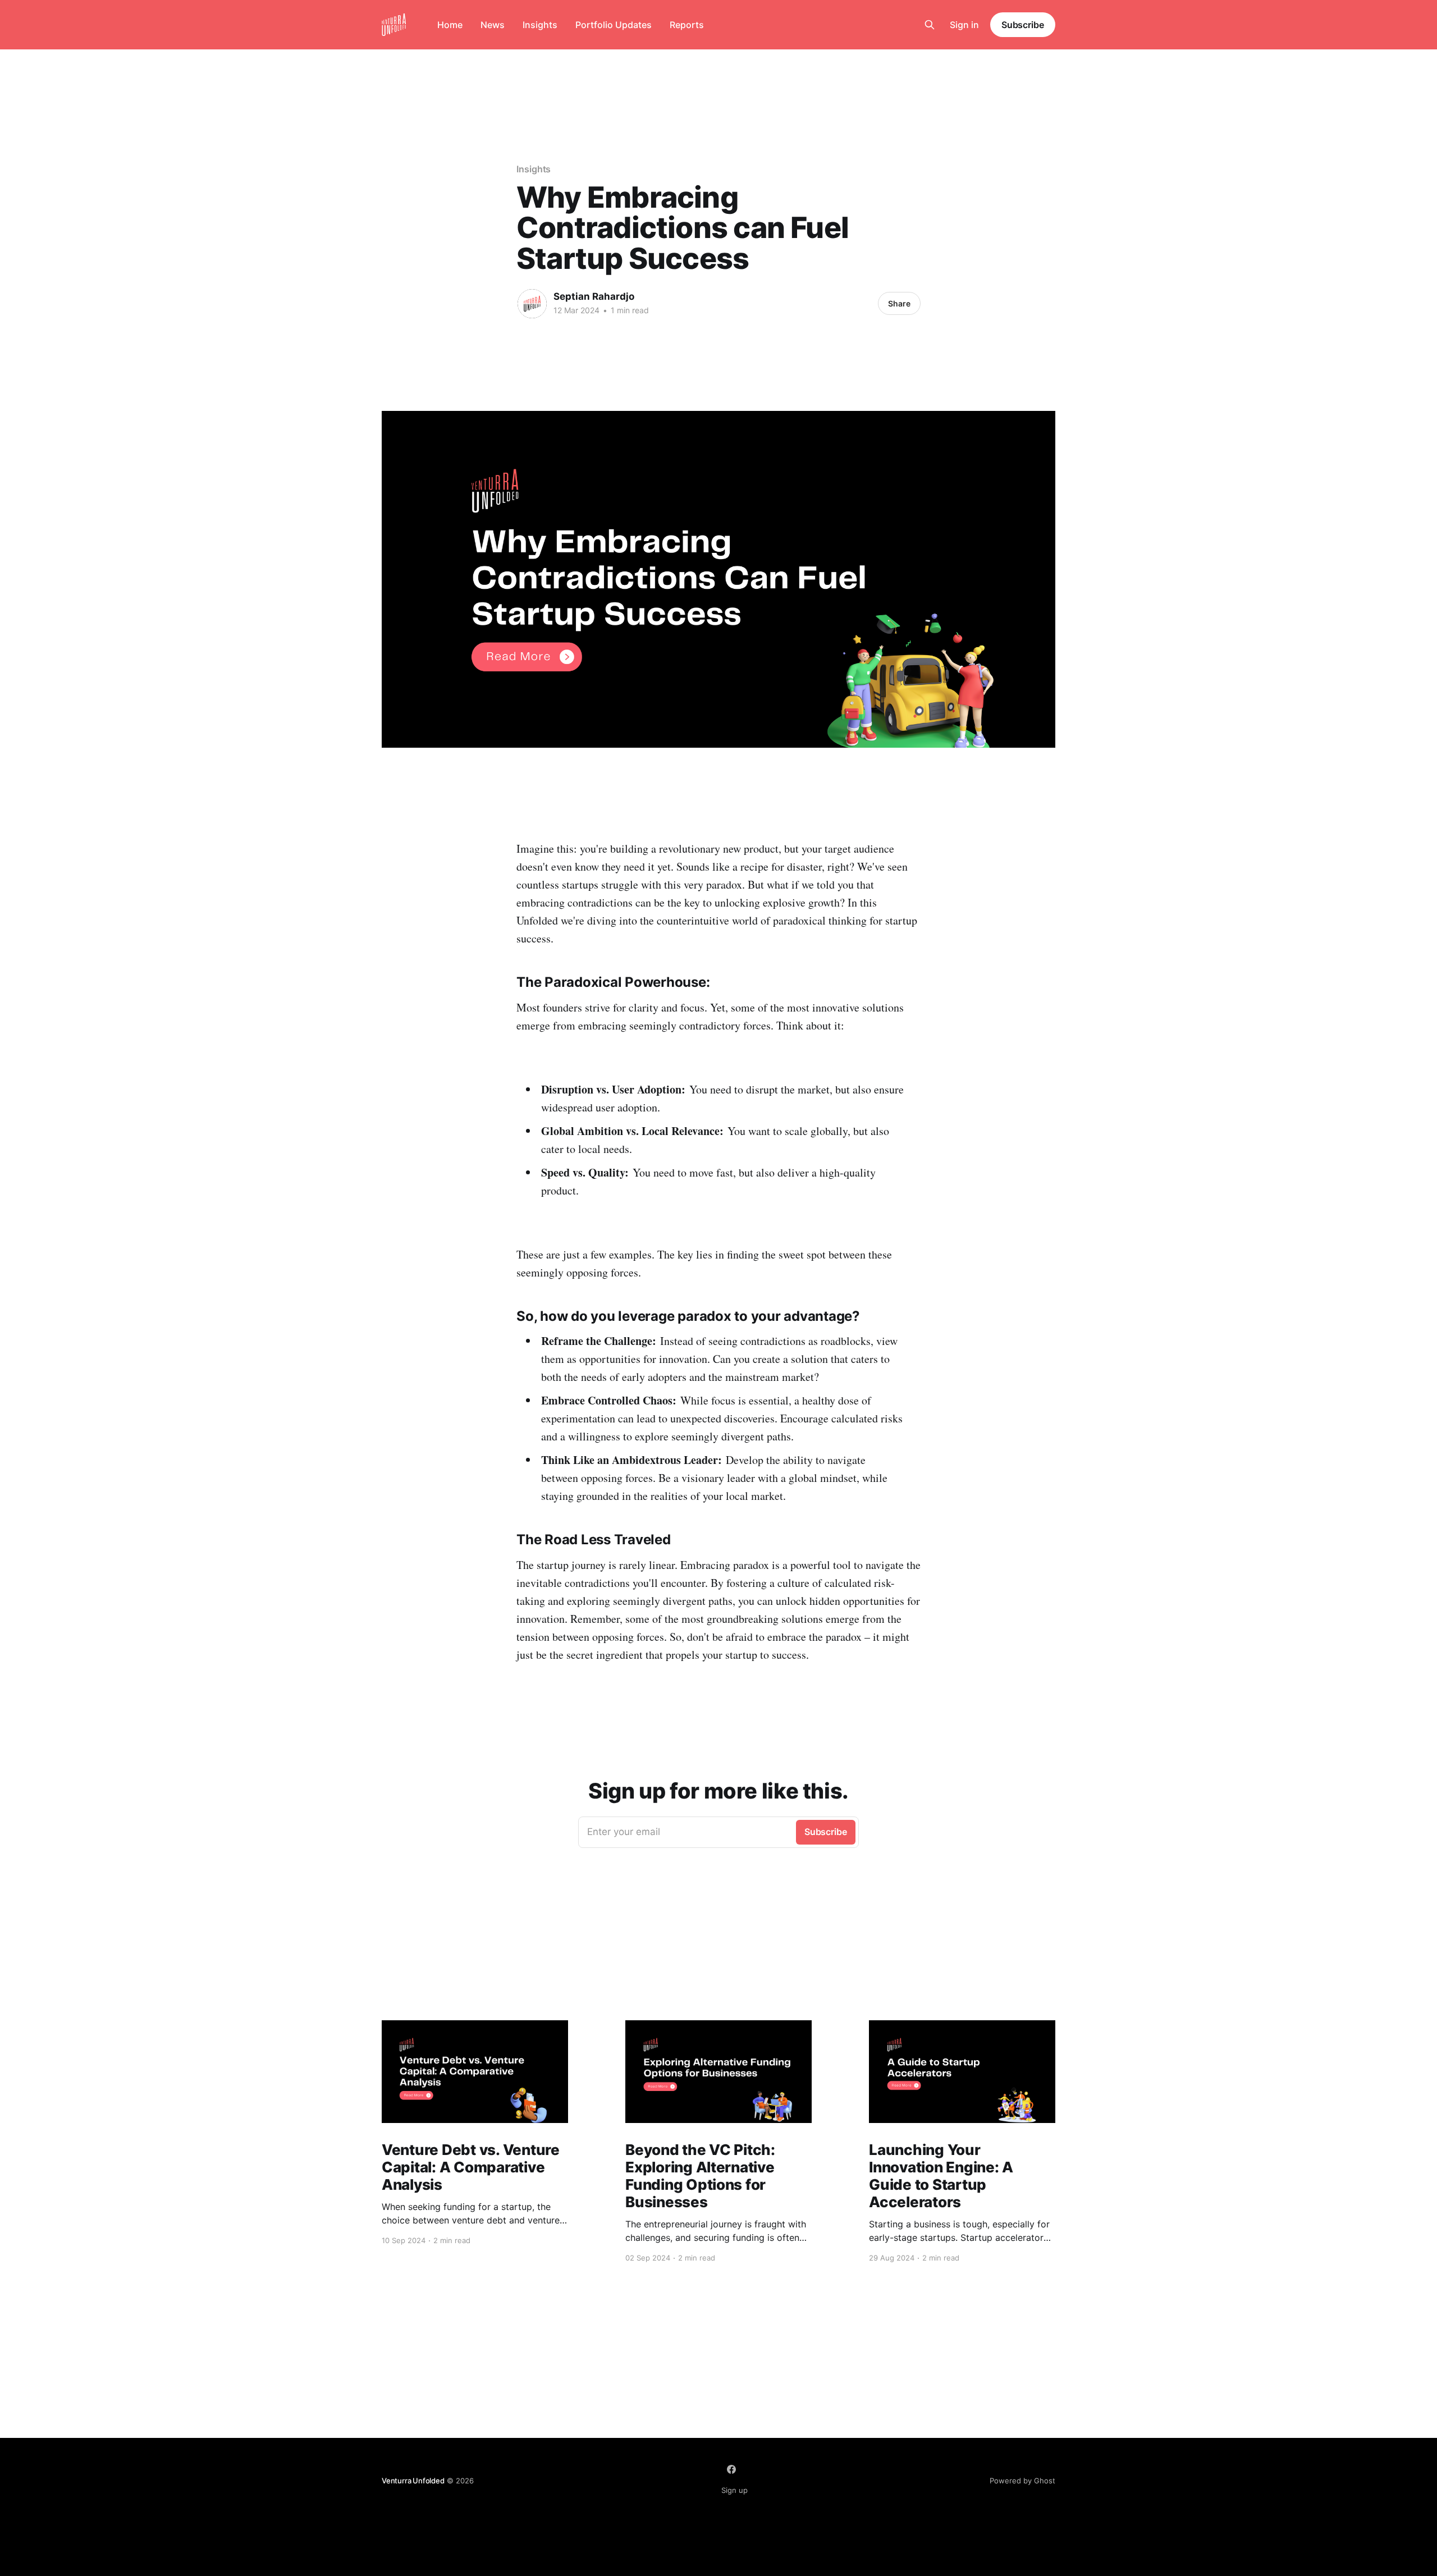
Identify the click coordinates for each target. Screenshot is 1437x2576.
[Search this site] (930, 25)
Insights (540, 25)
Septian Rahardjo (594, 296)
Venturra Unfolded (413, 2481)
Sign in (964, 25)
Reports (687, 25)
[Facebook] (731, 2469)
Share (899, 303)
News (493, 25)
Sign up (734, 2490)
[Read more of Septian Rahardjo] (532, 304)
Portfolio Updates (614, 25)
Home (450, 25)
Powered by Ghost (1022, 2481)
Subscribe (1023, 25)
